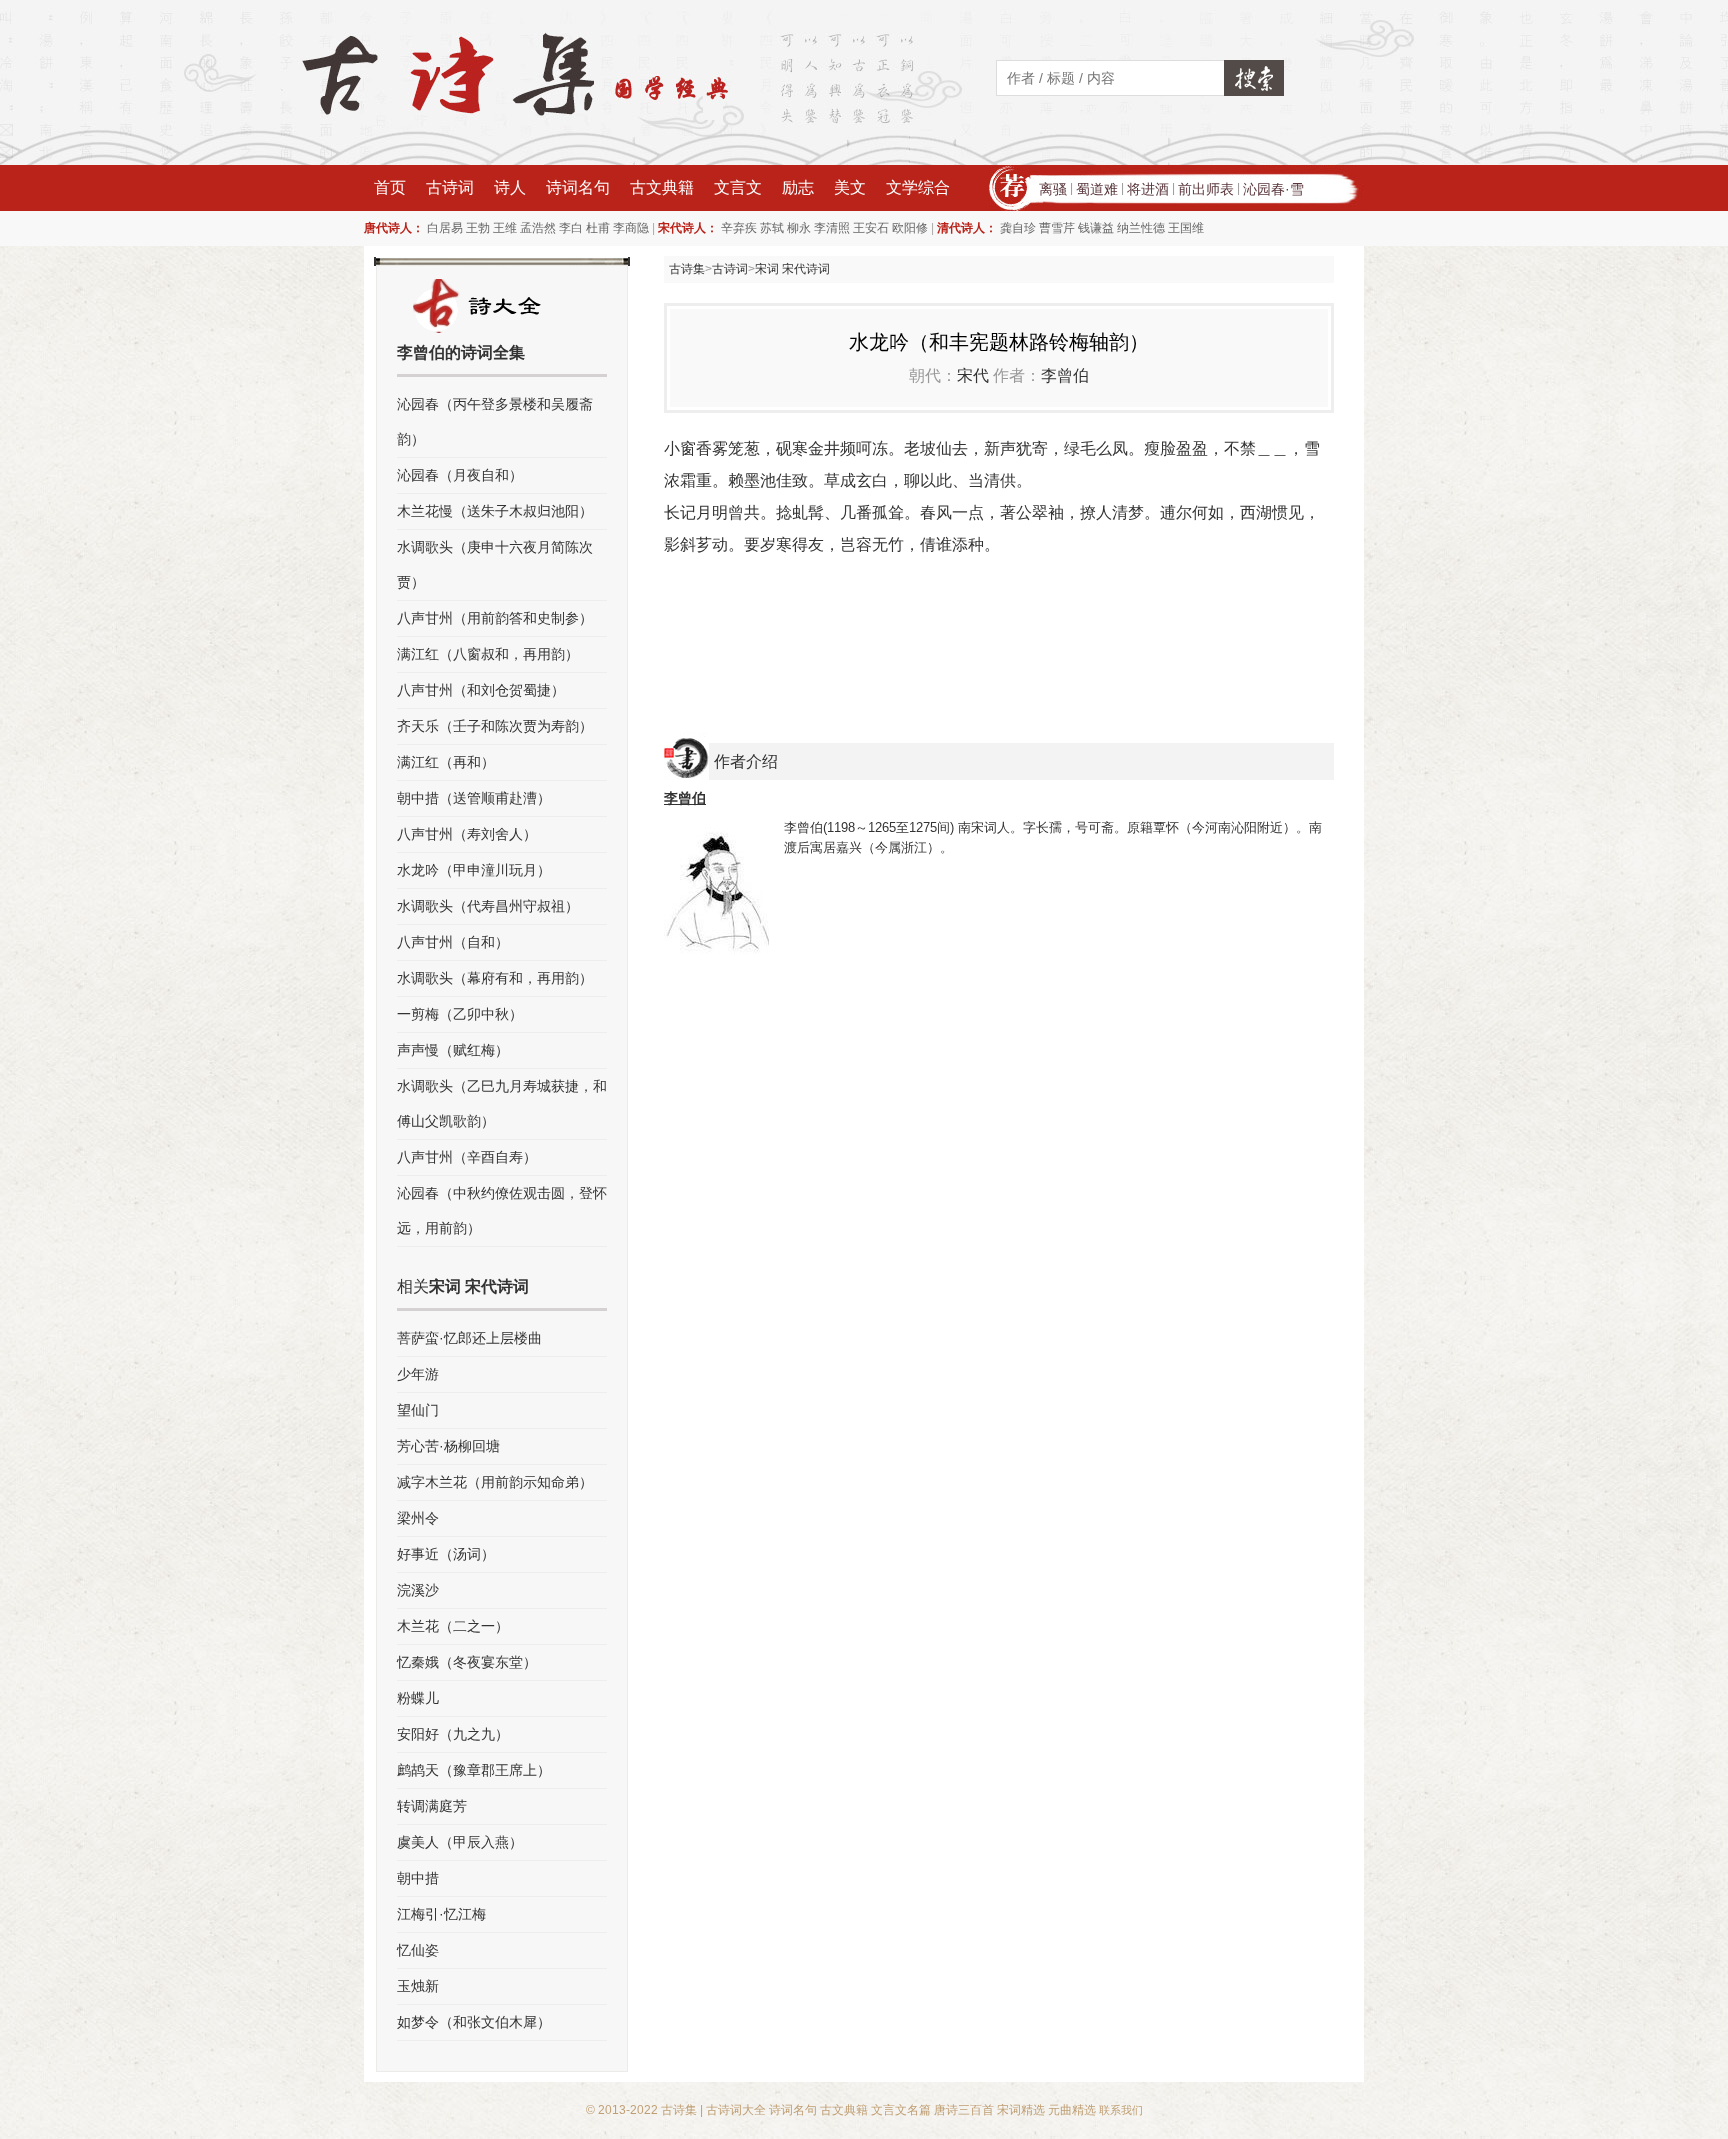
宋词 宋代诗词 (792, 269)
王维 (505, 228)
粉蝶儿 (418, 1698)
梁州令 (418, 1518)
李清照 (832, 228)
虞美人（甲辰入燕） (460, 1842)
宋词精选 (1021, 2110)
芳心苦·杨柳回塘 (448, 1446)
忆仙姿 (418, 1950)
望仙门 (418, 1410)
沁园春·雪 (1273, 189)
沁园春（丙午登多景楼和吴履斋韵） (495, 421)
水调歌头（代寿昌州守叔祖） (488, 906)
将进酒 (1148, 189)
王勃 (478, 228)
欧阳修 (910, 228)
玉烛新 (418, 1986)
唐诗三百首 (964, 2110)
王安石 (871, 228)
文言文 (738, 187)
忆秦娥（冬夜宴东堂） (467, 1662)
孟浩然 (538, 228)
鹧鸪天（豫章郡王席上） (474, 1770)
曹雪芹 (1057, 228)
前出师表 (1206, 189)
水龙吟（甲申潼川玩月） (474, 870)
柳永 (799, 228)
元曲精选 (1072, 2110)
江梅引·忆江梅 (441, 1914)
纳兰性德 (1141, 228)
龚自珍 (1018, 228)
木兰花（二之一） (453, 1626)
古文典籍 (662, 187)
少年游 (418, 1374)
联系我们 (1121, 2110)
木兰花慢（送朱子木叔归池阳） (495, 511)
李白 (571, 228)
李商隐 (631, 228)
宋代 (973, 375)
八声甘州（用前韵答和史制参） (495, 618)
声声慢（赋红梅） (453, 1050)
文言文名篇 (901, 2110)
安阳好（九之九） (453, 1734)
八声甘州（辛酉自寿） (467, 1157)
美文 (850, 187)
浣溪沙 (418, 1590)
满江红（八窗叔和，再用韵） (488, 654)
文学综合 (918, 187)
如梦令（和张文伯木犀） (474, 2022)
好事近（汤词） (446, 1554)
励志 (798, 187)
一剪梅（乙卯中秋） (460, 1014)
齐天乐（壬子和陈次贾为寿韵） (495, 726)
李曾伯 (1065, 375)
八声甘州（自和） (453, 942)
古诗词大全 (736, 2110)
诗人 (510, 187)
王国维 (1186, 228)
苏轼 (772, 228)
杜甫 (598, 228)
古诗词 (450, 187)
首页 (390, 187)
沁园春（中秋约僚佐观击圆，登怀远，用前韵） (502, 1210)
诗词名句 (578, 187)
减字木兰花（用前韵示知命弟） (495, 1482)
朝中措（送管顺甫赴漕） (474, 798)
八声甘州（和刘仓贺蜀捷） (481, 690)
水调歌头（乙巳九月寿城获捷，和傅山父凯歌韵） (502, 1103)
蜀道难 (1097, 189)
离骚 (1053, 189)
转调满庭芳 (432, 1806)
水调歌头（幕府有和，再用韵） (495, 978)
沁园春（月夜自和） (460, 475)
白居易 (445, 228)
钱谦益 (1096, 228)
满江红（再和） (446, 762)
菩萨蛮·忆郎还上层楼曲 (469, 1338)
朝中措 (418, 1878)
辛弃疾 (739, 228)
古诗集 (687, 269)
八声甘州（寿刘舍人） (467, 834)
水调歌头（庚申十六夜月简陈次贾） (495, 564)
